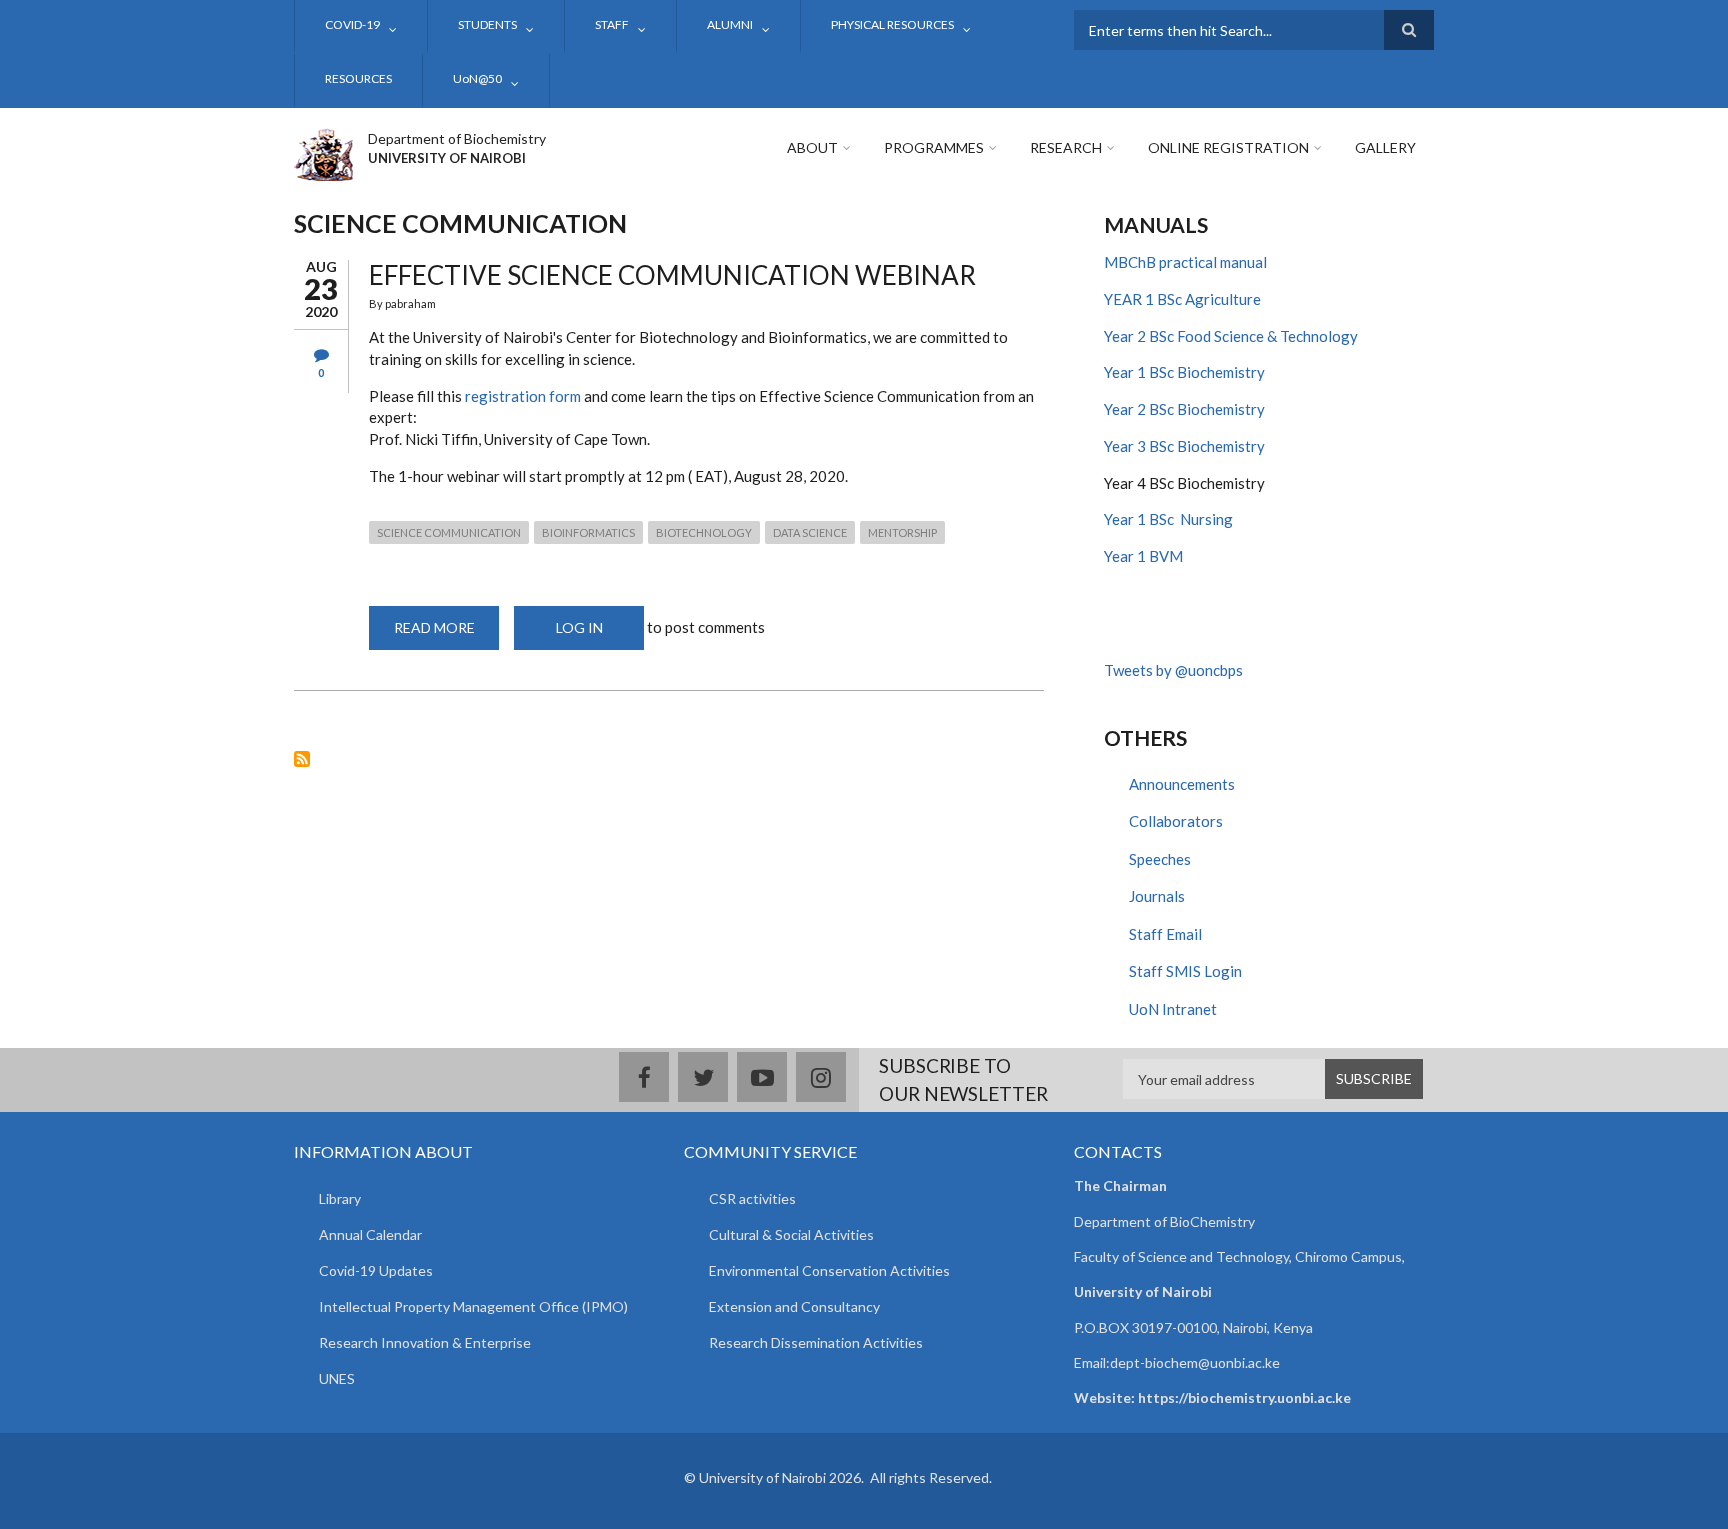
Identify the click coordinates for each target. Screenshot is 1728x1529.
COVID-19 (352, 24)
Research (1066, 147)
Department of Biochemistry (457, 138)
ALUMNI (730, 24)
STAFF (612, 24)
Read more (446, 634)
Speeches (1160, 859)
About (812, 147)
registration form (523, 396)
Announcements (1182, 784)
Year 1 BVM (1143, 556)
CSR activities (752, 1198)
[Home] (323, 152)
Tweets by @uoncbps (1173, 670)
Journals (1157, 896)
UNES (337, 1378)
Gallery (1385, 147)
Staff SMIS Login (1185, 971)
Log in (579, 627)
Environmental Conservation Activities (829, 1270)
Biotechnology (704, 532)
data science (810, 532)
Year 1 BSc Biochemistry (1184, 372)
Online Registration (1228, 147)
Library (340, 1198)
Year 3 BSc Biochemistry (1184, 446)
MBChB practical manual (1185, 262)
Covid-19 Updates (376, 1270)
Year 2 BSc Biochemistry (1184, 409)
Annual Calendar (370, 1234)
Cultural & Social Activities (791, 1234)
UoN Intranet (1173, 1009)
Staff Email (1165, 934)
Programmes (934, 147)
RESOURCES (358, 78)
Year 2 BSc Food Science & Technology (1231, 336)
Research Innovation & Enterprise (425, 1342)
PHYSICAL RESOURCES (892, 24)
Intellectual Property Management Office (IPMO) (473, 1306)
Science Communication (449, 532)
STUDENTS (487, 24)
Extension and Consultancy (794, 1306)
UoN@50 (477, 78)
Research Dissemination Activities (816, 1342)
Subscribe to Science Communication (302, 759)
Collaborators (1176, 821)
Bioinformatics (588, 532)
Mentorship (902, 532)
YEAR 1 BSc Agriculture (1182, 299)
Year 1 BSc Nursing (1168, 519)
